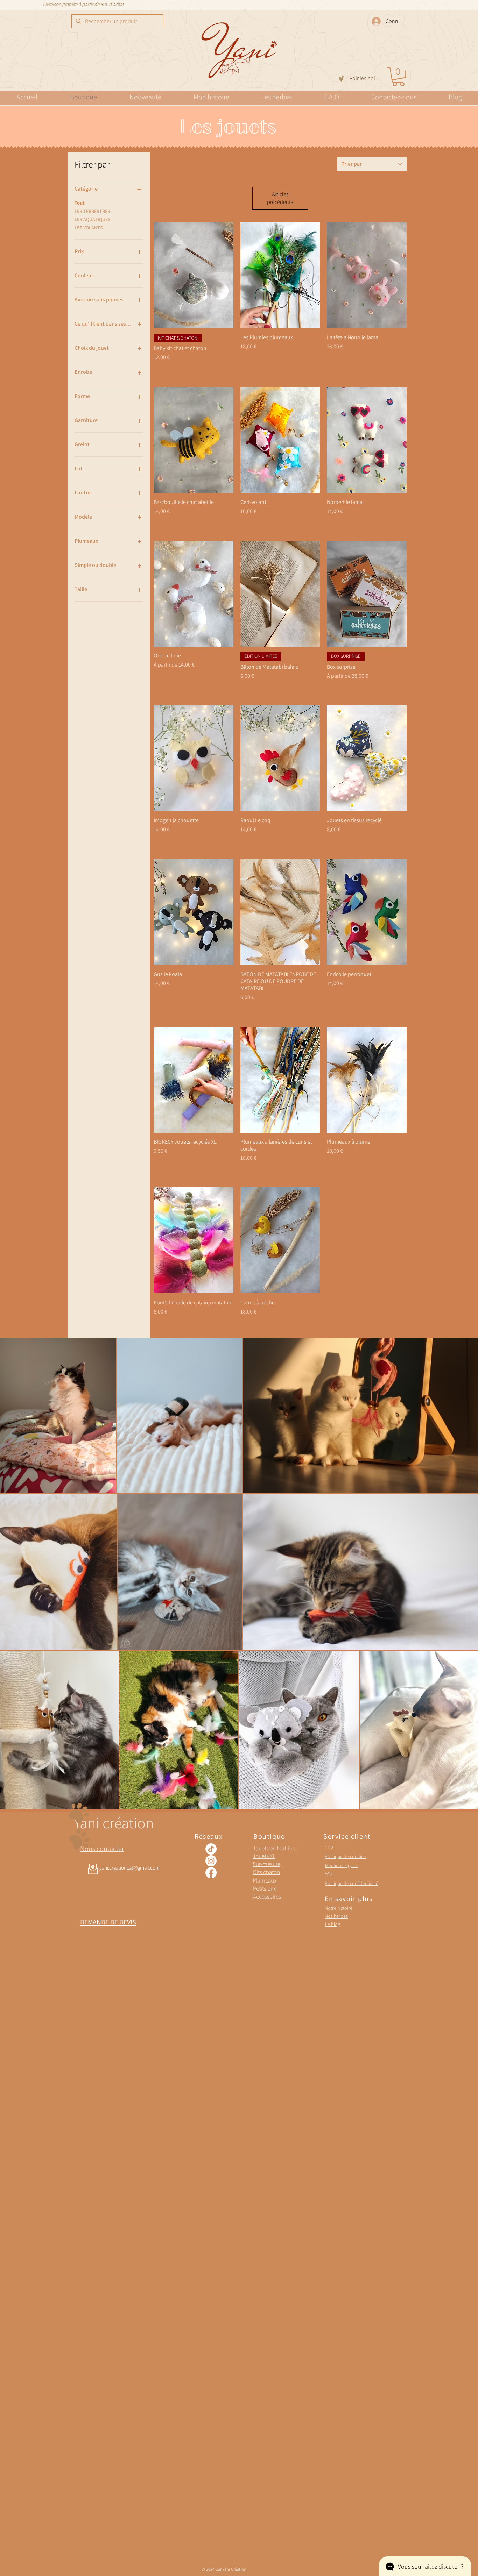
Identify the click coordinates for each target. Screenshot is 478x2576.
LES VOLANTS (89, 228)
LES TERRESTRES (92, 211)
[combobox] (372, 164)
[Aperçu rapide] (194, 275)
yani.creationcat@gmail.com (129, 1868)
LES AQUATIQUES (93, 219)
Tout (80, 203)
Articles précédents (280, 198)
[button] (398, 77)
